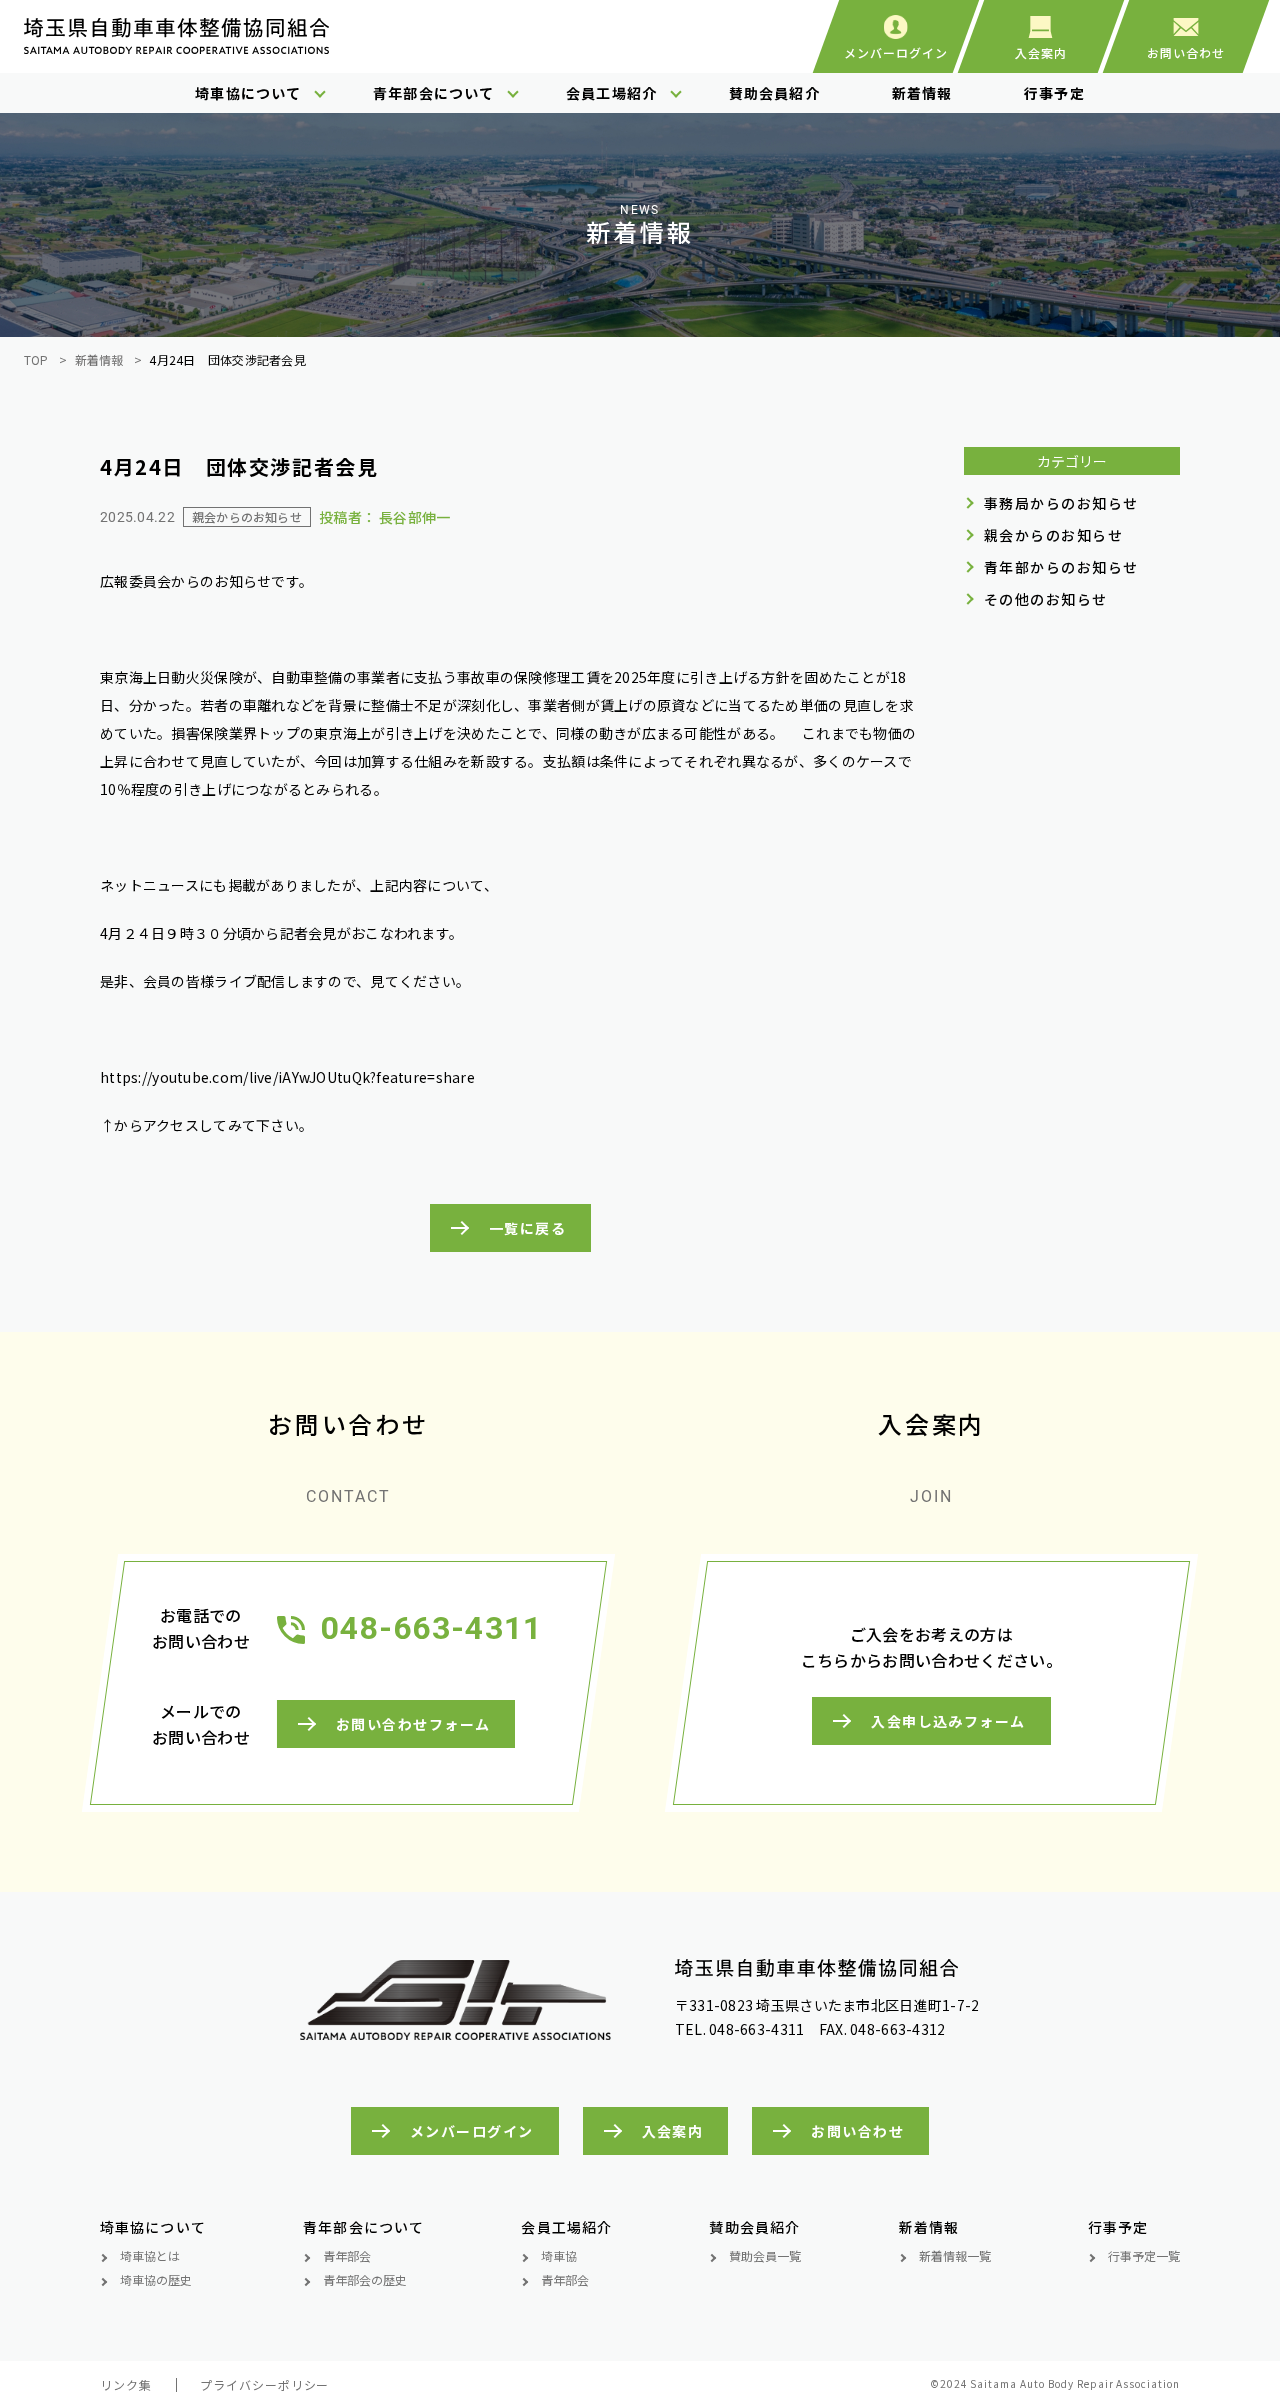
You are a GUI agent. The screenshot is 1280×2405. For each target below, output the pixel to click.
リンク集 (126, 2384)
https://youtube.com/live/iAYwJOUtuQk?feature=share (287, 1077)
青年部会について (433, 93)
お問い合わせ (857, 2131)
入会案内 (673, 2131)
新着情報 (922, 93)
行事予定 (1054, 93)
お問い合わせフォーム (413, 1724)
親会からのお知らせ (1053, 535)
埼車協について (248, 93)
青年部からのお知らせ (1061, 567)
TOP (36, 359)
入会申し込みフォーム (948, 1721)
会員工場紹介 (611, 93)
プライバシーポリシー (265, 2384)
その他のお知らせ (1046, 599)
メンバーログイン (472, 2131)
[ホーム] (176, 45)
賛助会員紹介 (774, 93)
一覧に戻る (527, 1228)
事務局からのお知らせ (1061, 503)
